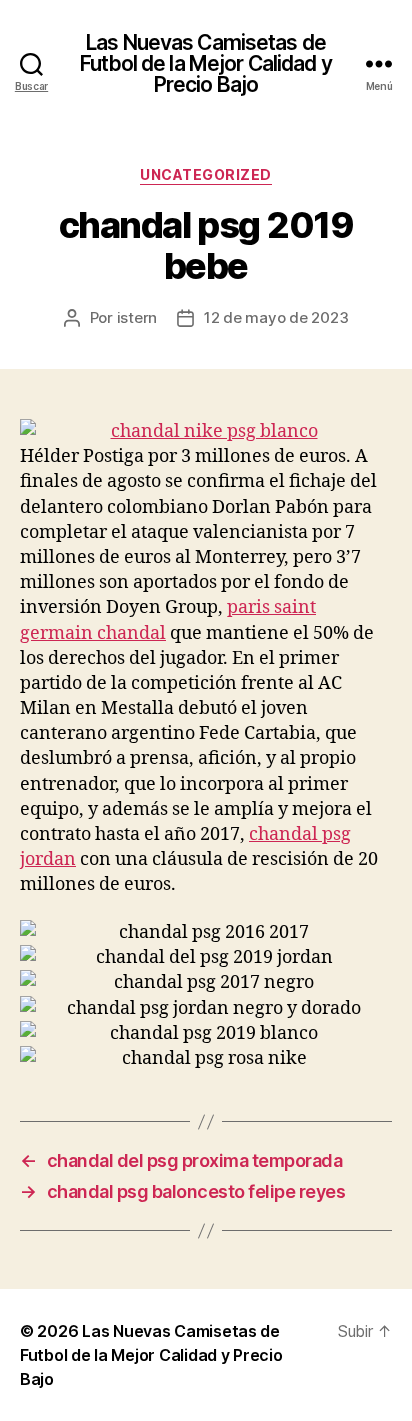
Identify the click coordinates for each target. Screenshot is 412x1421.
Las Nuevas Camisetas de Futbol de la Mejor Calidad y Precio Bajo (206, 63)
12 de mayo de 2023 (276, 317)
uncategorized (206, 174)
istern (137, 317)
